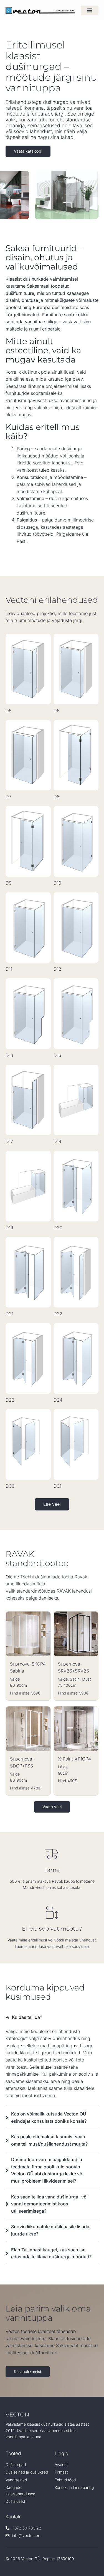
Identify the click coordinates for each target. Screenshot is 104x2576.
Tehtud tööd (65, 2480)
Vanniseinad (16, 2480)
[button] (90, 10)
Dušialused (15, 2501)
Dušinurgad (16, 2464)
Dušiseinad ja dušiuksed (27, 2472)
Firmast (61, 2472)
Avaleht (61, 2464)
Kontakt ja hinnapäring (74, 2487)
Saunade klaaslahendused (20, 2490)
